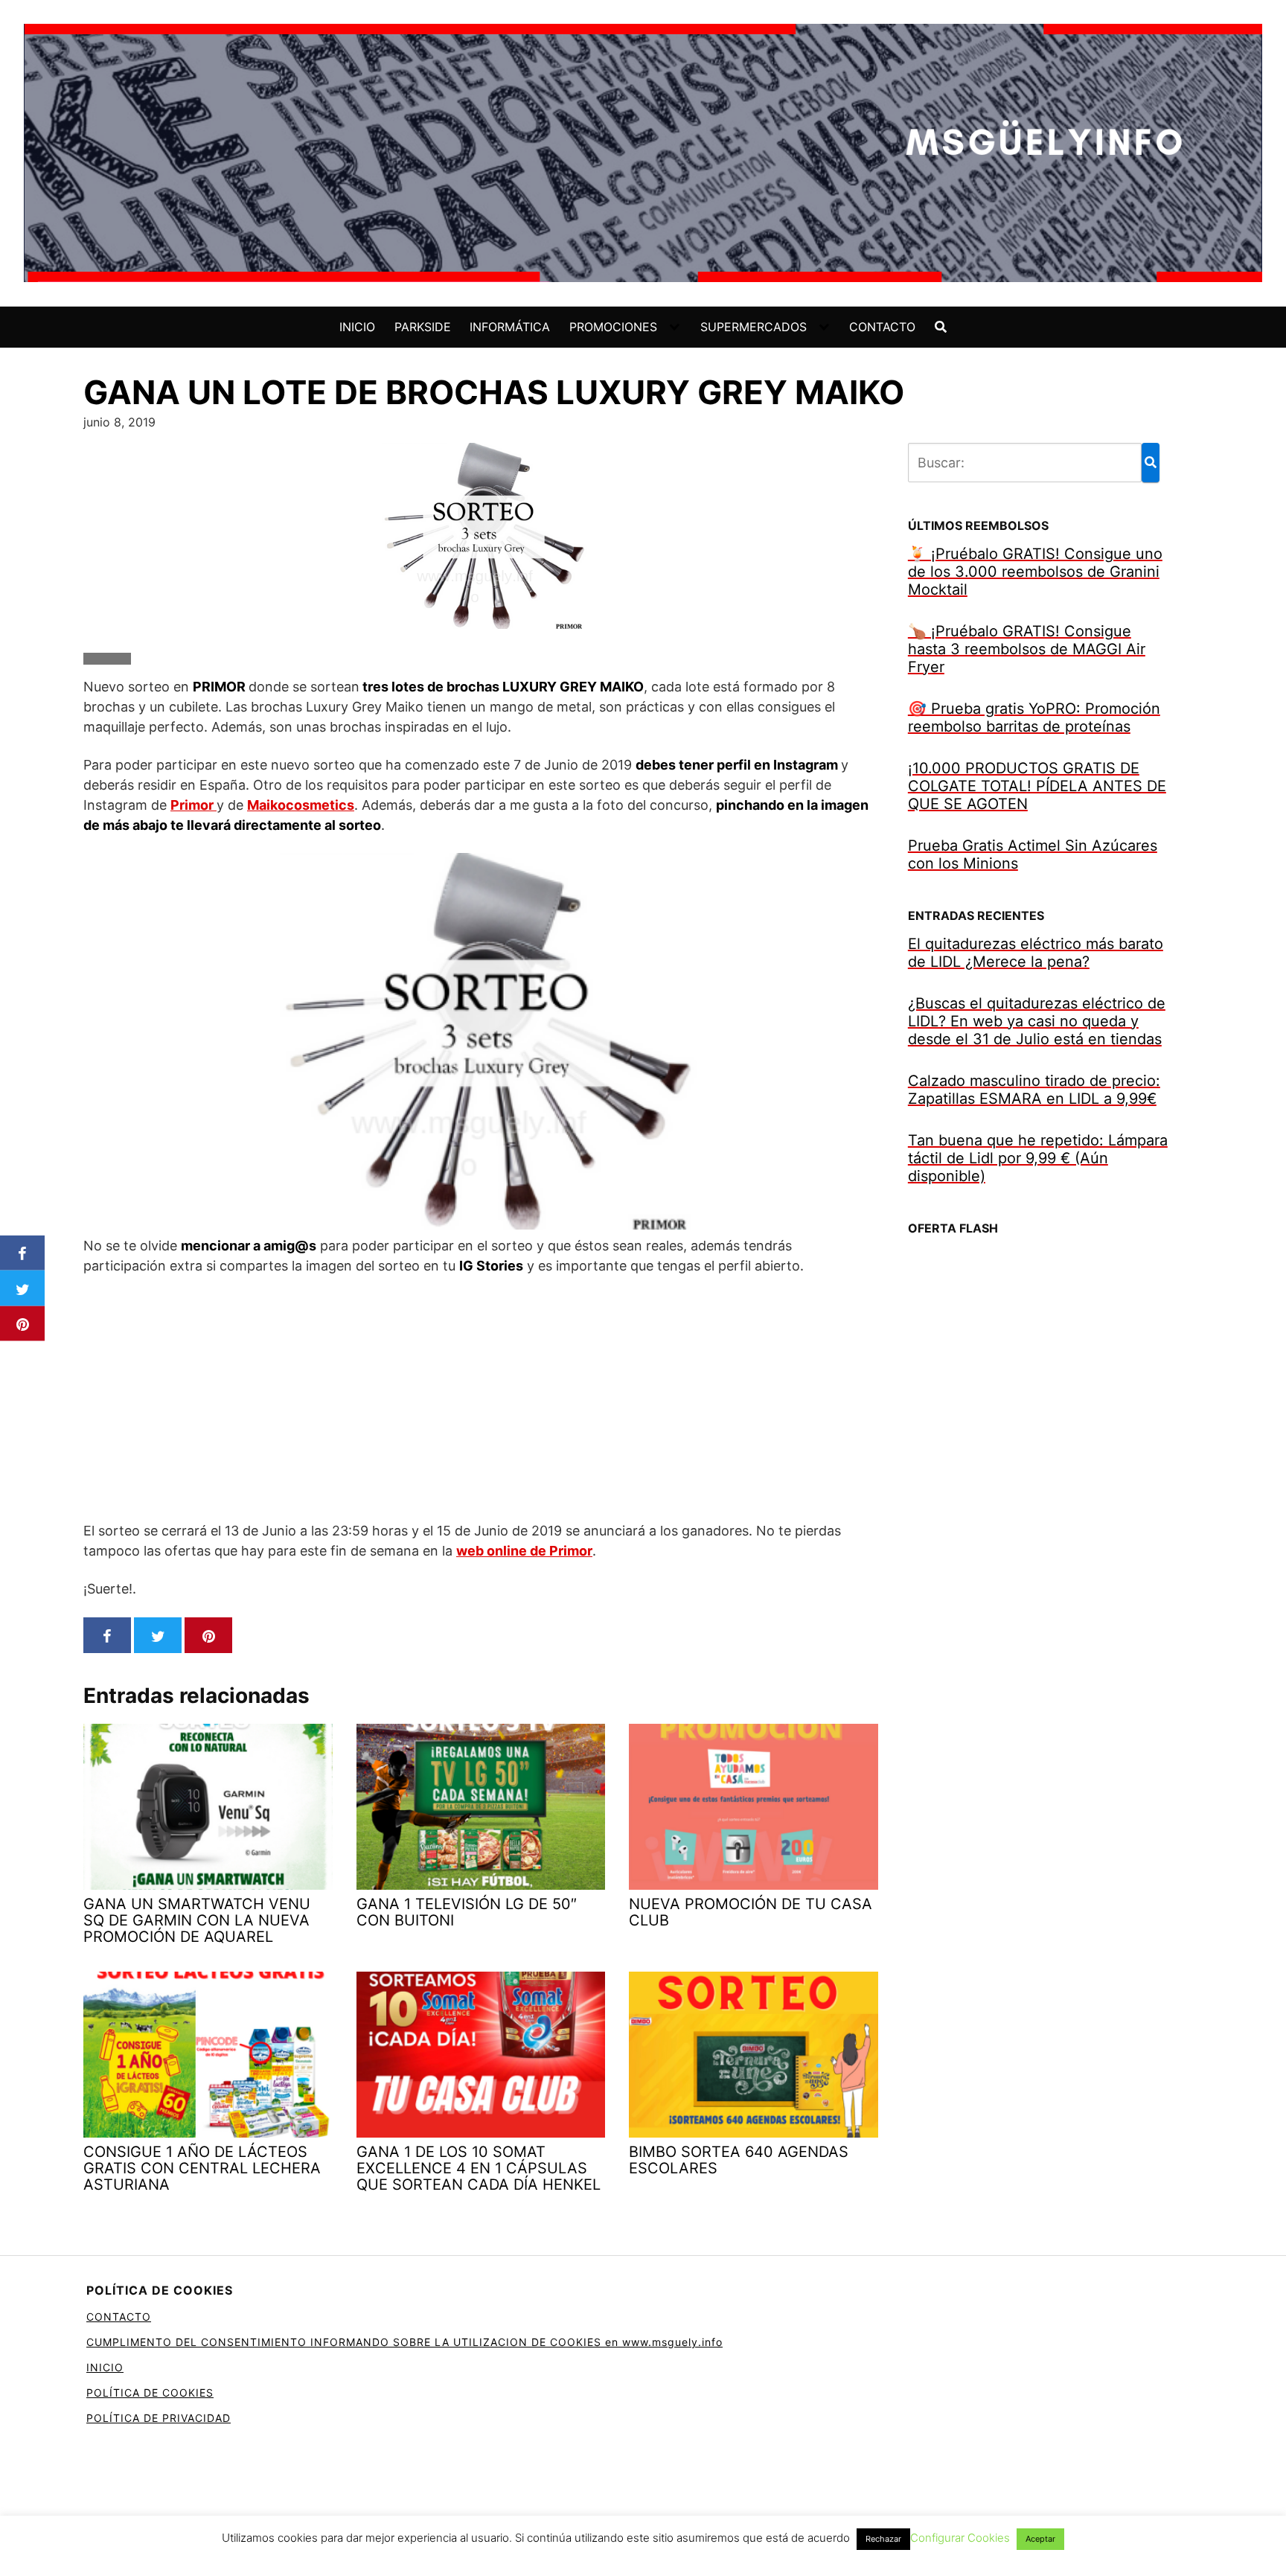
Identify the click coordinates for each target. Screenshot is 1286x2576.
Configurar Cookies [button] (960, 2538)
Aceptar (1040, 2539)
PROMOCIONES (613, 327)
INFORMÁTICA (510, 327)
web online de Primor (524, 1551)
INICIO (357, 327)
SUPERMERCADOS (754, 327)
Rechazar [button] (883, 2539)
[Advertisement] (481, 1398)
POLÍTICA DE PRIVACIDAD (159, 2418)
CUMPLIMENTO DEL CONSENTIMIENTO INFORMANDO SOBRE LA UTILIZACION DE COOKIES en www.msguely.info (404, 2342)
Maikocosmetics (301, 805)
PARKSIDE (423, 327)
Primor (193, 805)
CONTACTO (882, 327)
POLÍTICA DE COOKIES (150, 2393)
